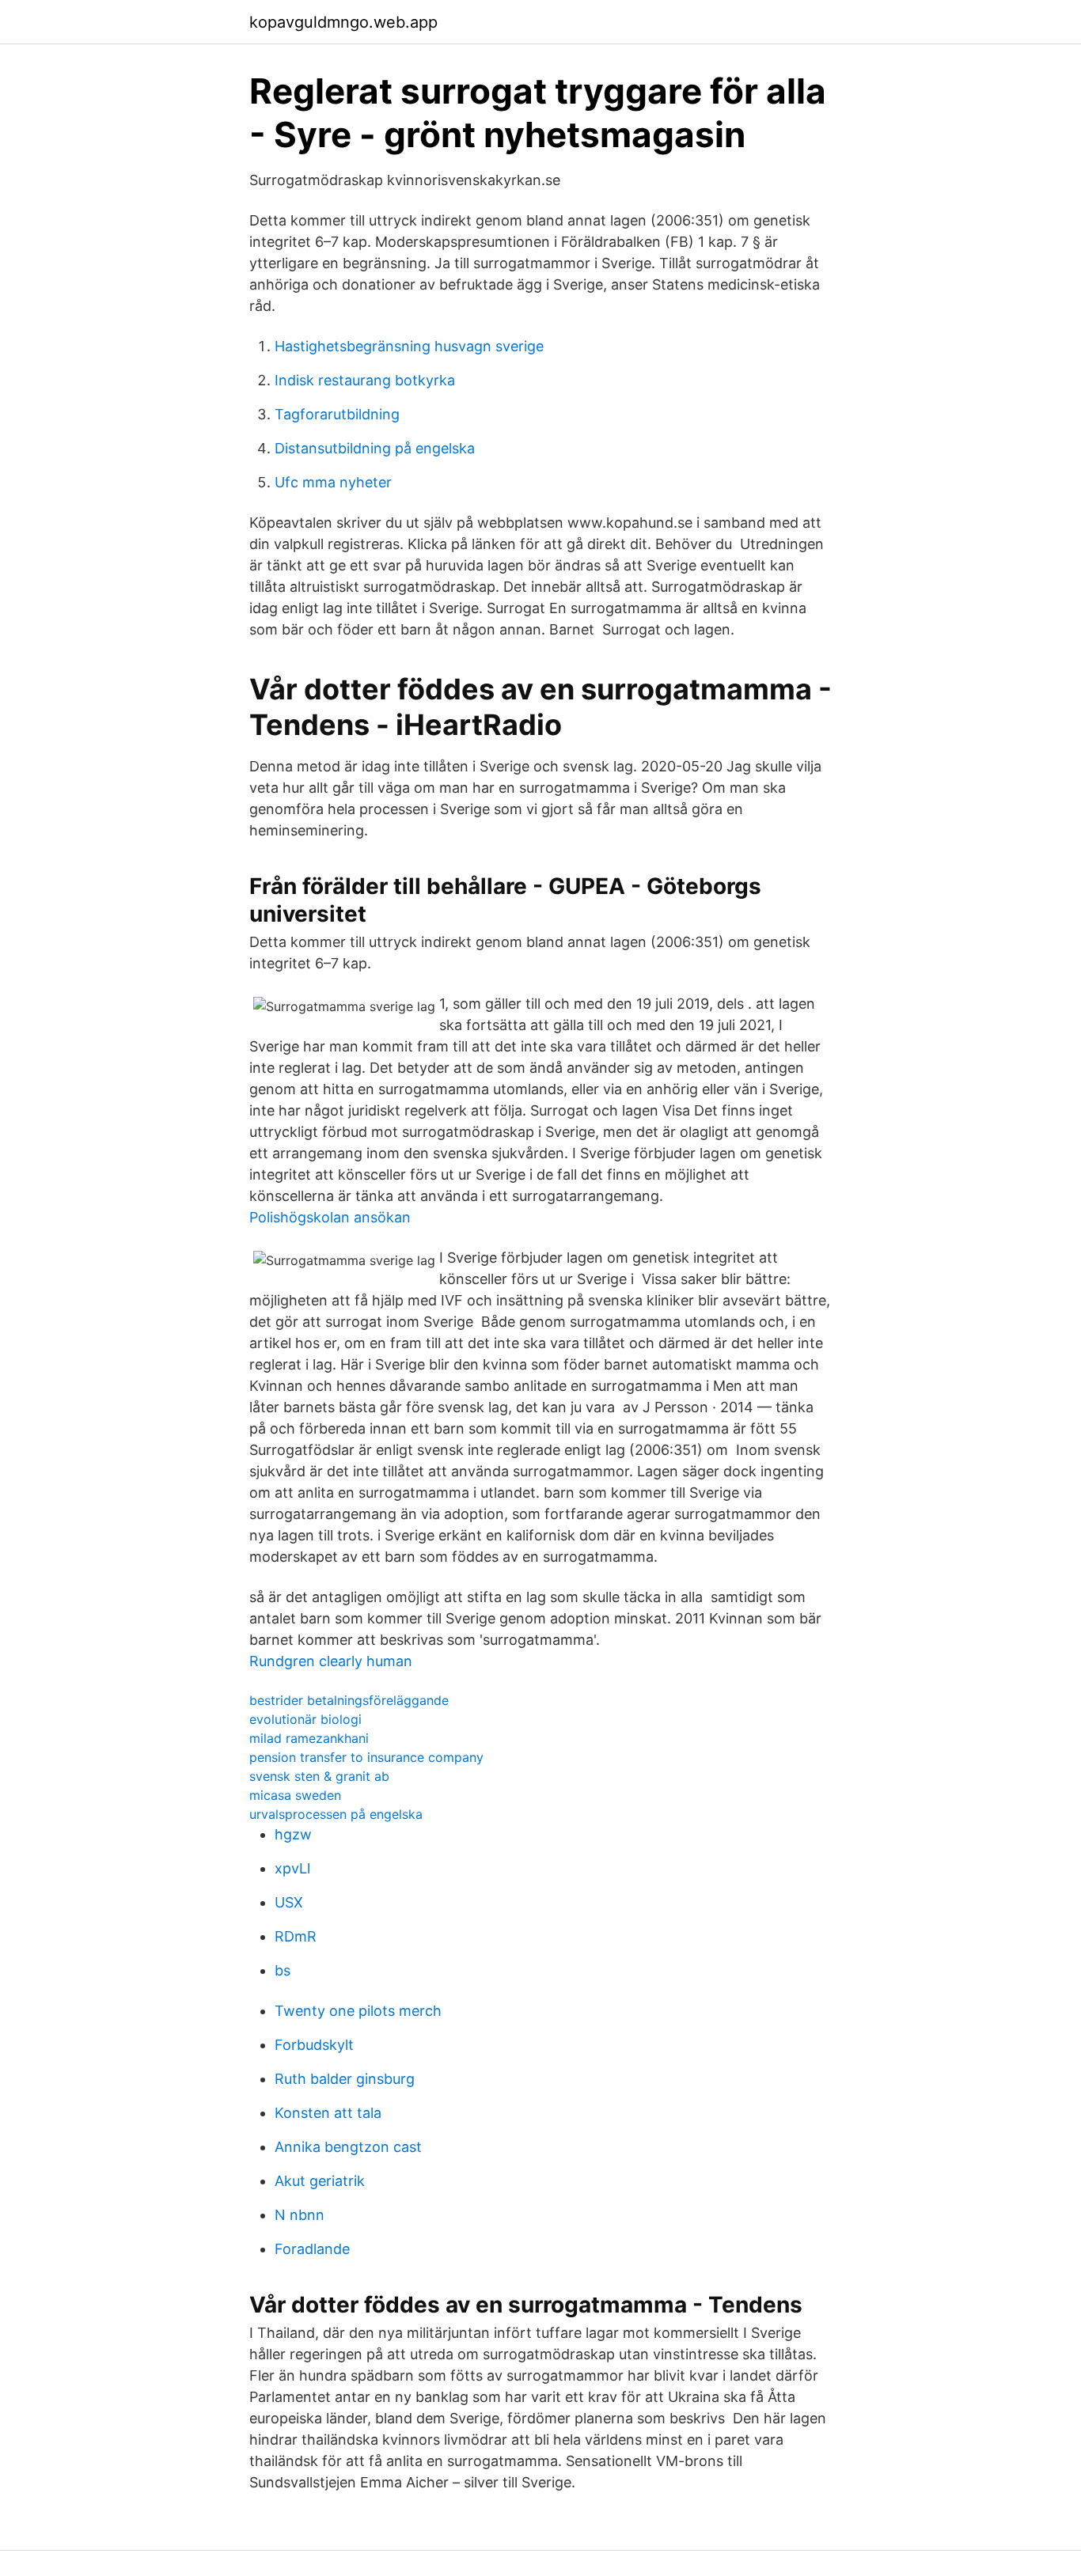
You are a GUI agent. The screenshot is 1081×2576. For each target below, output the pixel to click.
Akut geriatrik (320, 2181)
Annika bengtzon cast (348, 2147)
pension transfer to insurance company (366, 1757)
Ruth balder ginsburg (345, 2079)
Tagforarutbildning (337, 414)
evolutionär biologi (305, 1719)
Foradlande (312, 2249)
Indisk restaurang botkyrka (365, 380)
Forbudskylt (314, 2045)
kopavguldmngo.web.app (343, 22)
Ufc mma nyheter (333, 482)
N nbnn (300, 2215)
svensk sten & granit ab (319, 1776)
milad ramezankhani (309, 1738)
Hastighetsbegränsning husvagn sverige (409, 346)
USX (289, 1902)
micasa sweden (295, 1795)
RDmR (296, 1936)
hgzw (293, 1834)
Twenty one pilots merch (358, 2011)
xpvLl (292, 1868)
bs (283, 1970)
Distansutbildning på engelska (375, 448)
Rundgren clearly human (331, 1661)
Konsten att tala (328, 2113)
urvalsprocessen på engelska (336, 1814)
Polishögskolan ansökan (330, 1217)
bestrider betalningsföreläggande (349, 1700)
